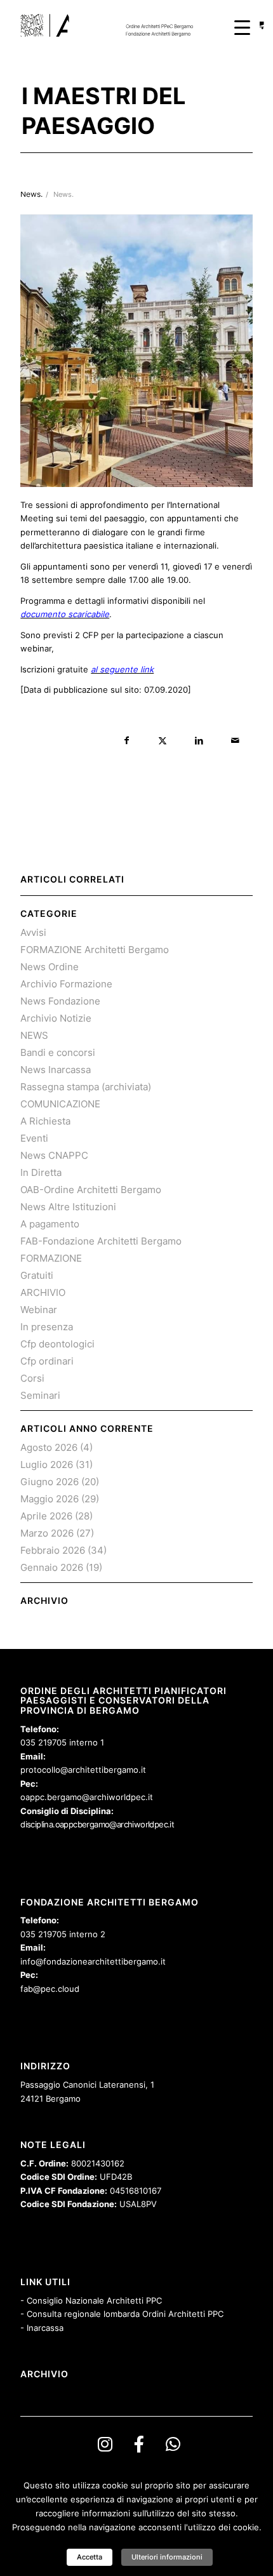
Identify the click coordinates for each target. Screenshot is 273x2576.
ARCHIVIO (43, 1292)
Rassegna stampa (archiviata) (86, 1087)
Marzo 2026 (47, 1533)
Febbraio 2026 (53, 1550)
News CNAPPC (54, 1155)
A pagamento (50, 1224)
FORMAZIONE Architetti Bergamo (95, 950)
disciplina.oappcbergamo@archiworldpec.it (97, 1824)
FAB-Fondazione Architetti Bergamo (101, 1241)
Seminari (40, 1395)
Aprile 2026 (46, 1516)
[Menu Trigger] (242, 27)
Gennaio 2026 (52, 1567)
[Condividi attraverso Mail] (235, 741)
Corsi (32, 1378)
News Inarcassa (56, 1070)
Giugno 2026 (50, 1482)
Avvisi (33, 932)
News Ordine (50, 967)
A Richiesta (45, 1121)
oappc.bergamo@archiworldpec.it (87, 1797)
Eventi (34, 1138)
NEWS (34, 1035)
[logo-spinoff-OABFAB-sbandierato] (113, 25)
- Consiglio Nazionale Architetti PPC (91, 2300)
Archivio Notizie (56, 1018)
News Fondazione (60, 1001)
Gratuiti (37, 1275)
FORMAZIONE (51, 1258)
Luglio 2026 (47, 1465)
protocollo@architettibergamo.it (83, 1770)
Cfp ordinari (47, 1361)
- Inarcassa (42, 2328)
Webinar (39, 1310)
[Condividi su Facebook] (127, 741)
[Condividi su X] (163, 741)
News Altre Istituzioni (68, 1207)
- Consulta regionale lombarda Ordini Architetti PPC (122, 2314)
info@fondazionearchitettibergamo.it (93, 1961)
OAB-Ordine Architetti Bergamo (91, 1190)
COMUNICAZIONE (60, 1104)
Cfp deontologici (57, 1344)
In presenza (47, 1327)
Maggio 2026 (50, 1499)
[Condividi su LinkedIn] (199, 741)
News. (63, 195)
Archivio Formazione (66, 984)
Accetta (90, 2557)
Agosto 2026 (49, 1447)
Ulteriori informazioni (167, 2557)
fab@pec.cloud (50, 1989)
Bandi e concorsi (58, 1052)
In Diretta (41, 1172)
